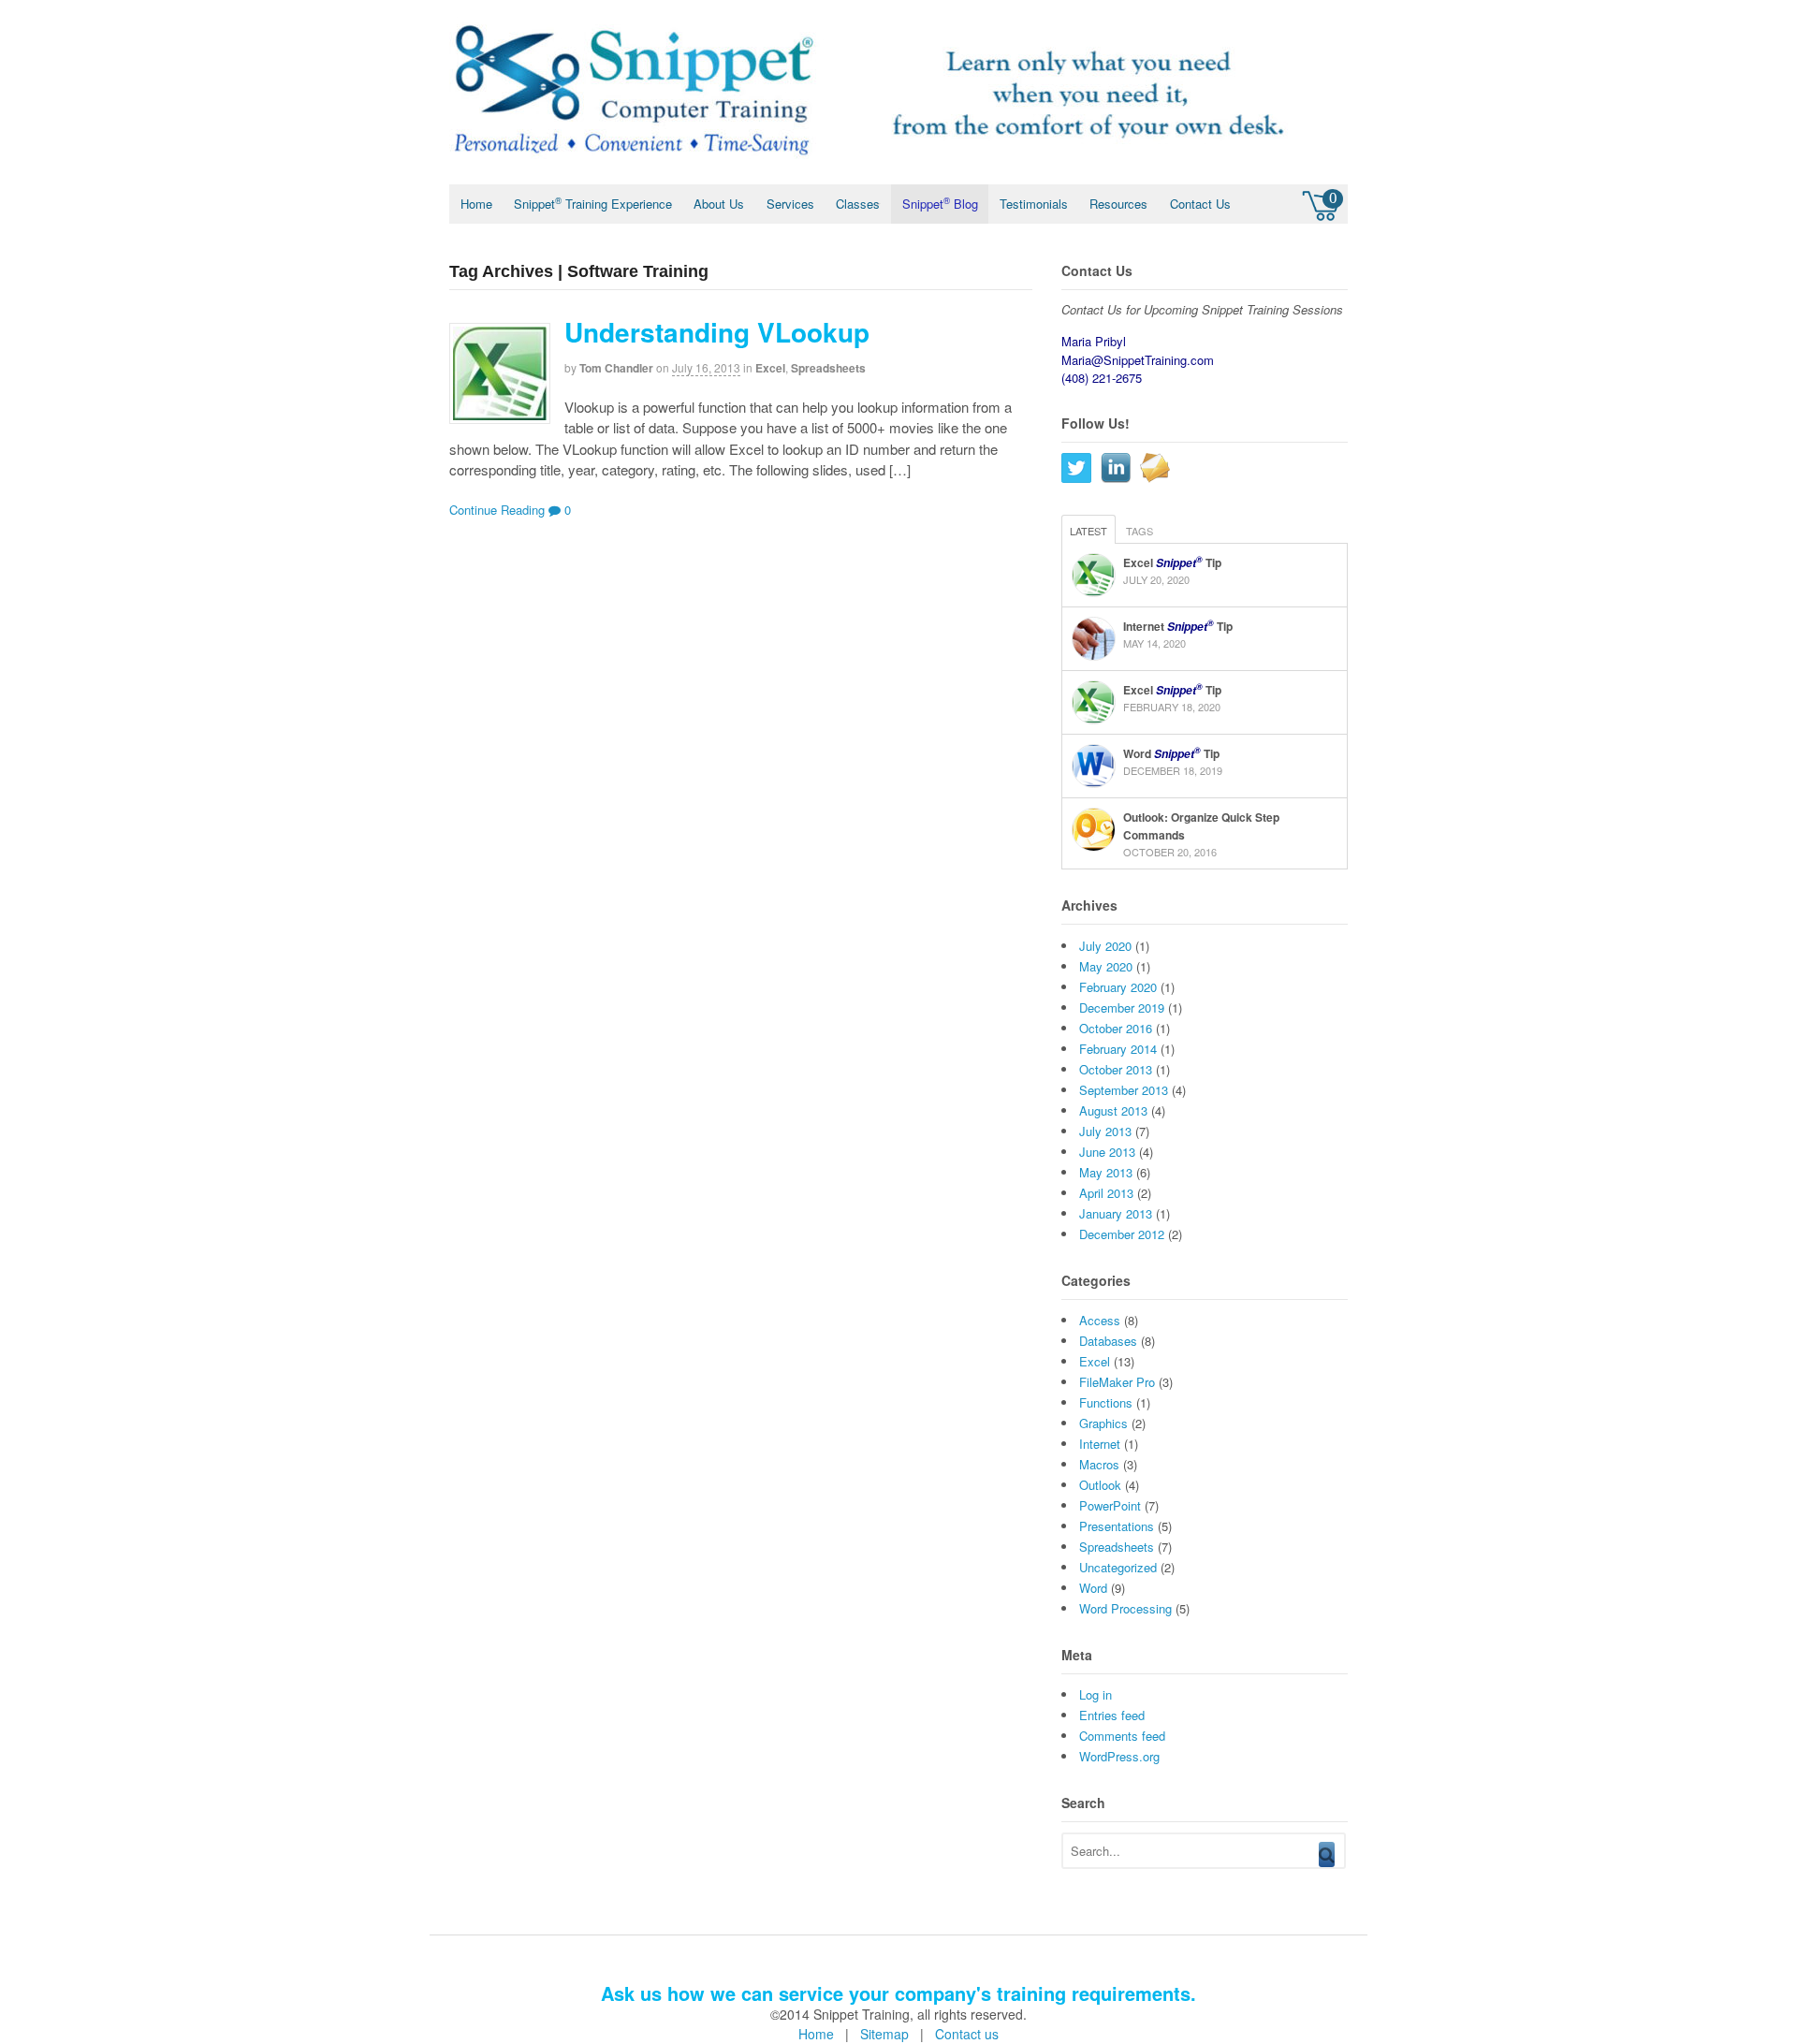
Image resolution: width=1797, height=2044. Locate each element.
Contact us (967, 2034)
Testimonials (1034, 204)
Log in (1096, 1694)
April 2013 (1106, 1193)
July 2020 (1105, 946)
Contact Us (1200, 204)
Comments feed (1122, 1736)
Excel (770, 368)
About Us (719, 204)
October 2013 (1116, 1069)
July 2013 (1105, 1131)
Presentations (1117, 1526)
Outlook (1100, 1485)
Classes (858, 204)
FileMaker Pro (1117, 1382)
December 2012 (1122, 1234)
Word (1093, 1588)
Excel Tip (1172, 562)
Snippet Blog (940, 203)
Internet (1100, 1444)
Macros (1099, 1464)
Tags (1140, 531)
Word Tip (1171, 753)
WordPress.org (1119, 1756)
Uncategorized (1118, 1567)
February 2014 (1118, 1049)
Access (1100, 1320)
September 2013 (1124, 1090)
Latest (1088, 531)
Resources (1118, 204)
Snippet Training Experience (593, 203)
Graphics (1103, 1423)
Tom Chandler (616, 368)
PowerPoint (1110, 1505)
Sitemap (884, 2034)
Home (476, 204)
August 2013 (1113, 1110)
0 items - (1322, 203)
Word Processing (1125, 1608)
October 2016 (1116, 1028)
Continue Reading (497, 510)
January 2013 (1116, 1213)
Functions (1106, 1402)
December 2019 (1122, 1007)
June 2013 (1107, 1152)
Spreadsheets (828, 368)
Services (790, 204)
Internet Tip (1178, 626)
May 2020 (1106, 966)
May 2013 (1106, 1172)
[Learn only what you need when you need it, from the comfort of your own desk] (870, 165)
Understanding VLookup (717, 332)
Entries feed (1112, 1715)
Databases (1108, 1341)
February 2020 (1118, 987)
